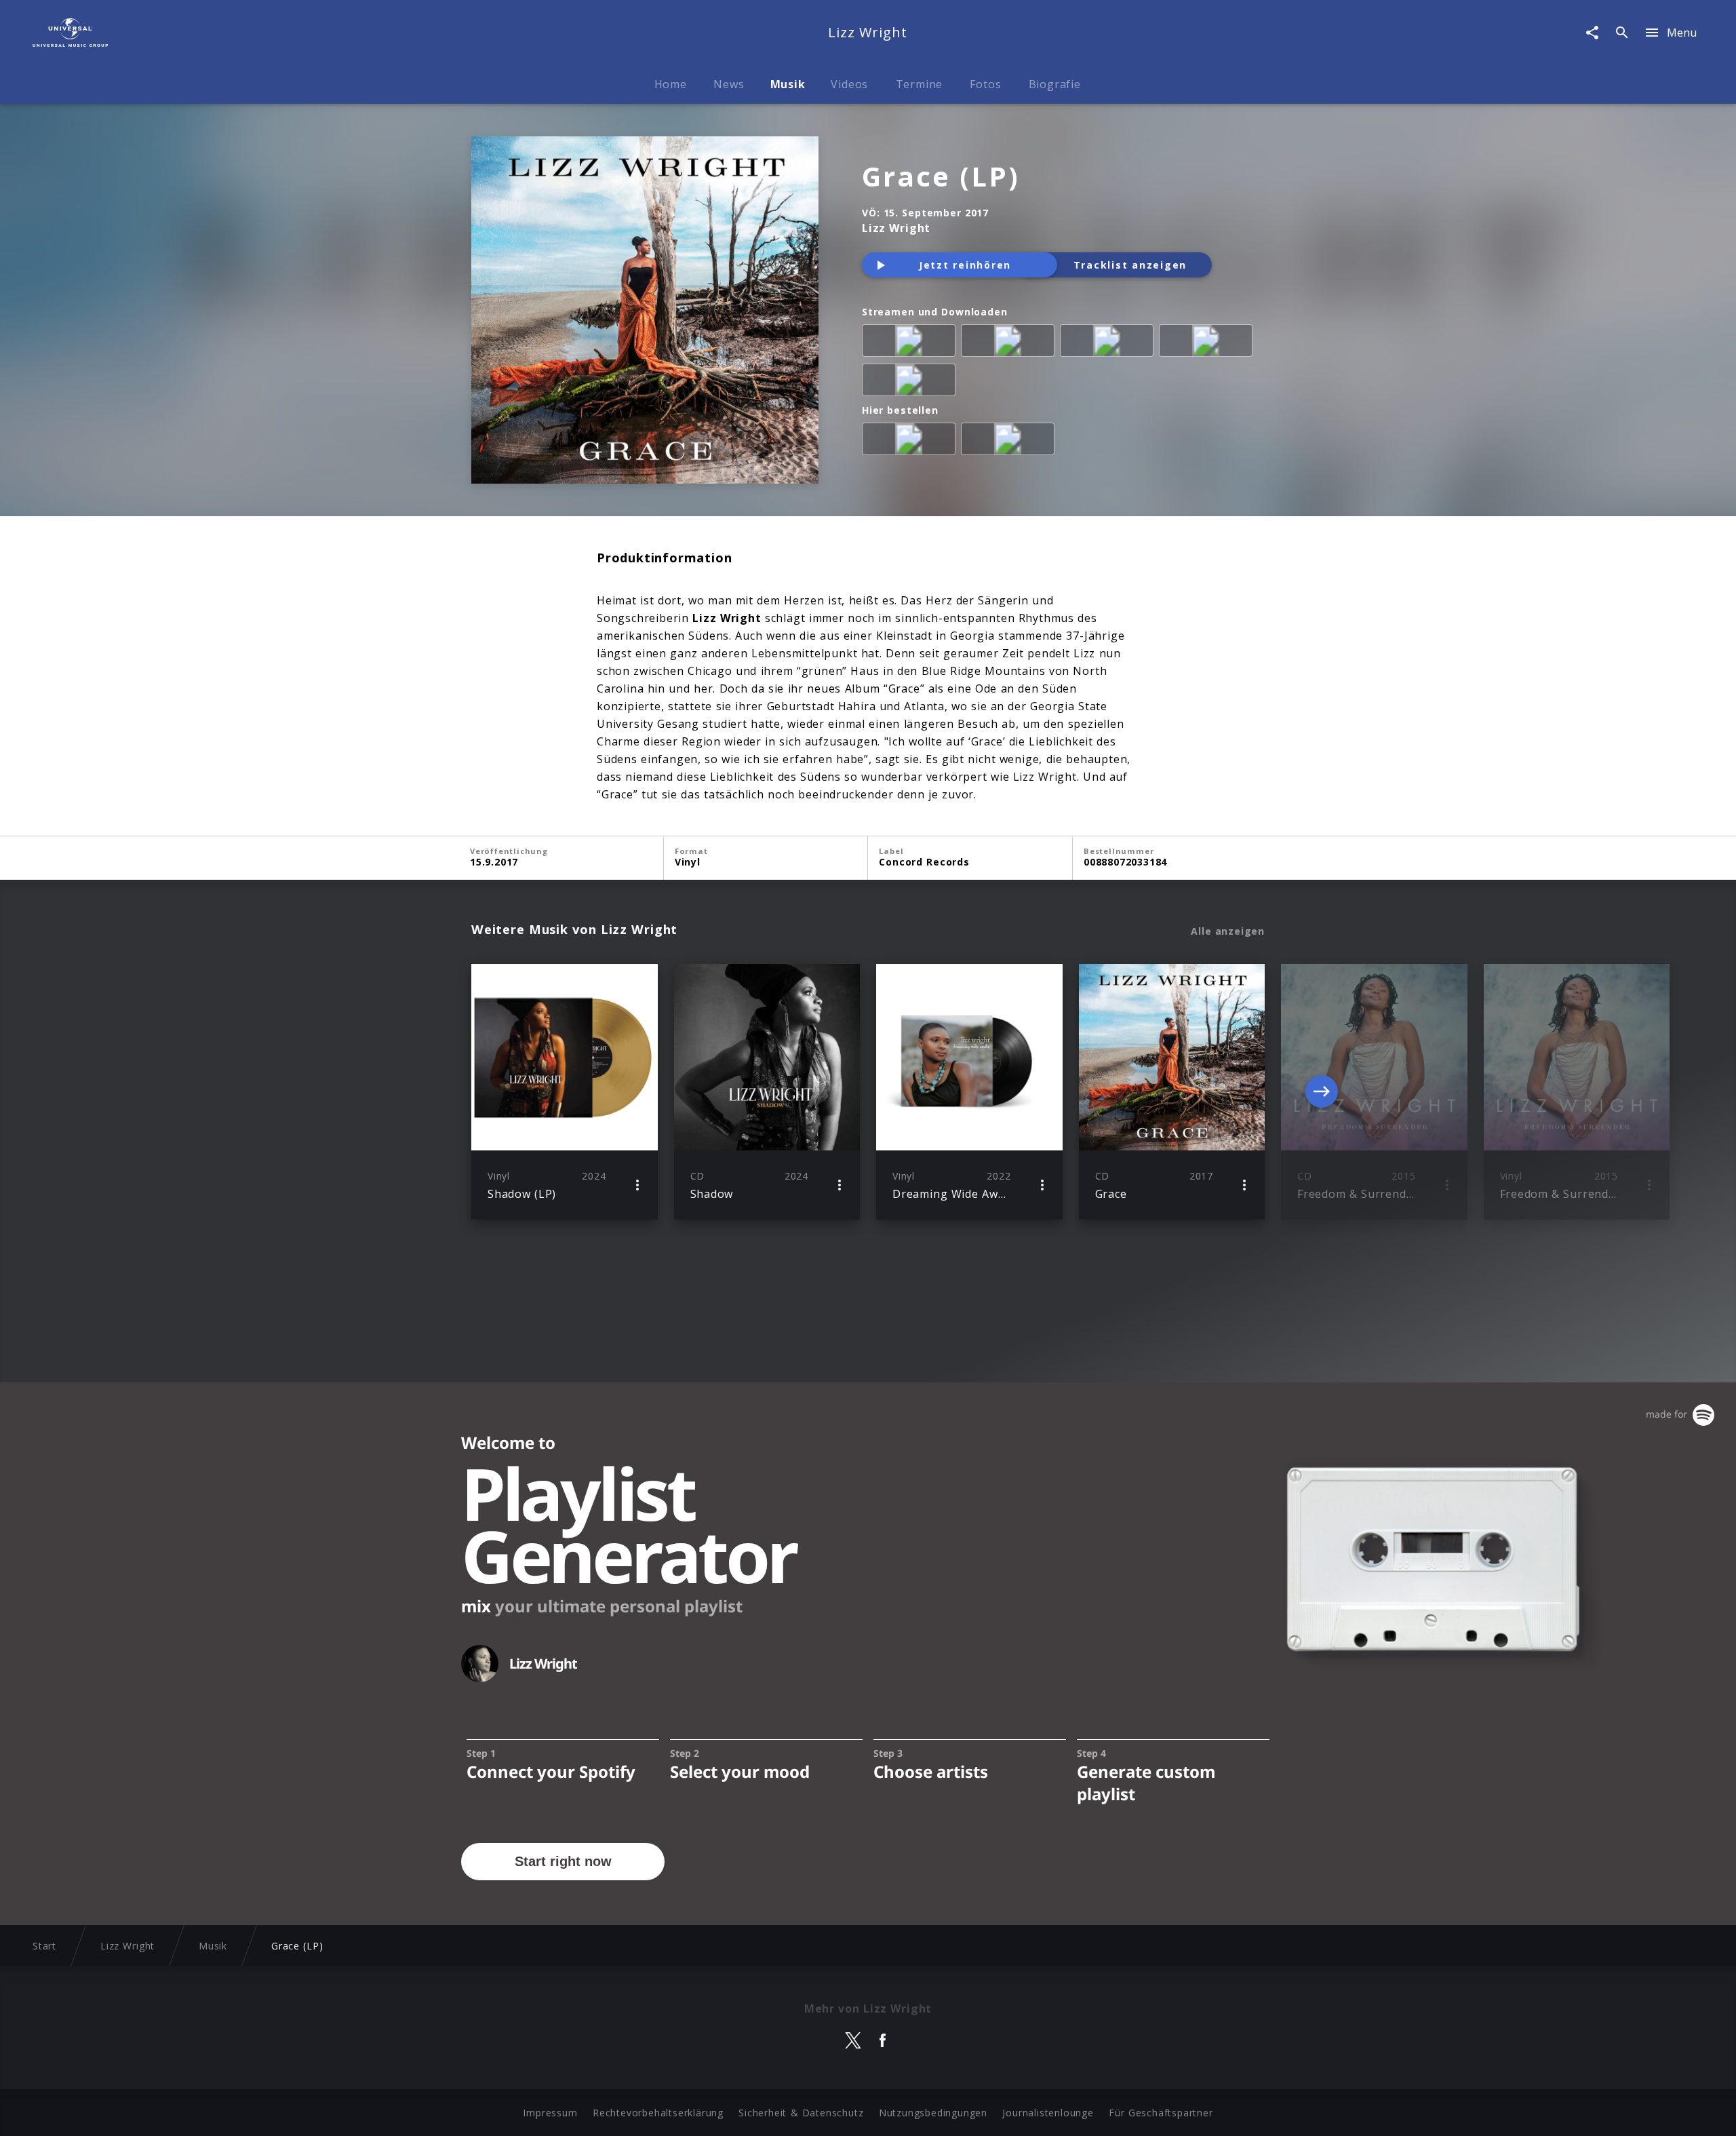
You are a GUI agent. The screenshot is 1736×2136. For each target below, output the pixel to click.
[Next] (1322, 1091)
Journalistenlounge (1048, 2113)
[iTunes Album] (1208, 343)
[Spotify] (1109, 343)
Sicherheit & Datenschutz (801, 2113)
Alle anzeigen (1228, 931)
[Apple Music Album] (911, 343)
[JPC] (1010, 442)
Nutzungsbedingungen (933, 2113)
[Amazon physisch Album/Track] (911, 442)
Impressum (550, 2113)
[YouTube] (911, 383)
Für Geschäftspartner (1161, 2113)
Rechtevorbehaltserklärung (658, 2113)
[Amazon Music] (1010, 343)
